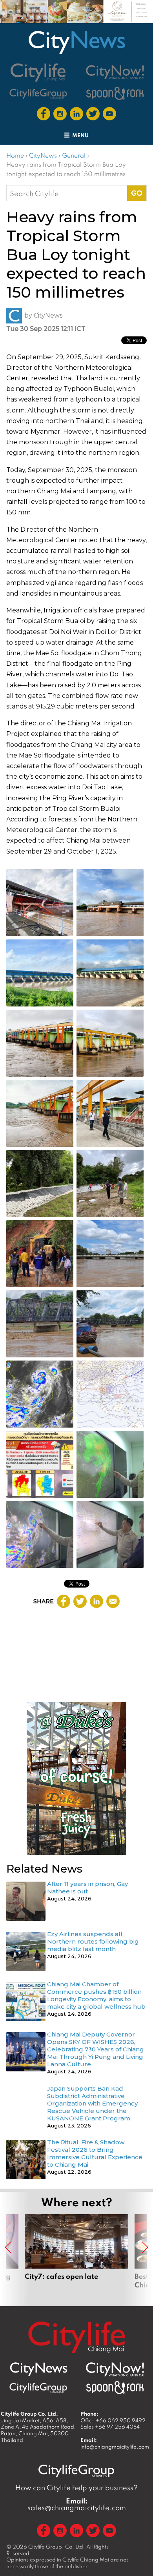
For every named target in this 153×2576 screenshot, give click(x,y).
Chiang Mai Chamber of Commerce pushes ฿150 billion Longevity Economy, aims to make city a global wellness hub (96, 1995)
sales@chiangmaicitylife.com (77, 2504)
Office (113, 2420)
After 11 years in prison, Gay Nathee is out (87, 1887)
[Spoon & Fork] (115, 94)
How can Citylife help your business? (76, 2488)
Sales (110, 2427)
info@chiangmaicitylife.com (115, 2447)
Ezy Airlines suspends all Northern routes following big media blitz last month (93, 1941)
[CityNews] (76, 42)
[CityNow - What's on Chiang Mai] (115, 2369)
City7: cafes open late (76, 2256)
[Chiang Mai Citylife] (38, 72)
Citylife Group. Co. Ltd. (57, 2547)
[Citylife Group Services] (38, 94)
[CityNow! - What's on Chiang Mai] (115, 72)
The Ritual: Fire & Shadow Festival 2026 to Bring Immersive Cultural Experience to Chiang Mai (95, 2153)
